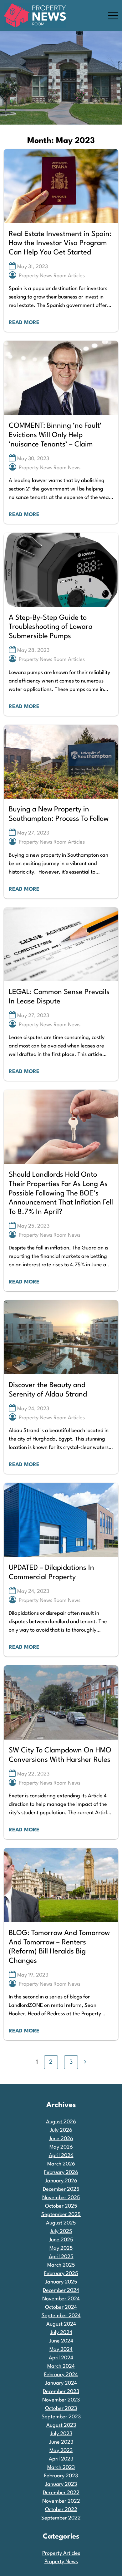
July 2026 (61, 2130)
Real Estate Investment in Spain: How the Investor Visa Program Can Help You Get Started (60, 243)
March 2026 (61, 2164)
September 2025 (61, 2215)
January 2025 (61, 2282)
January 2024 (61, 2383)
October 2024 (61, 2307)
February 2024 (61, 2375)
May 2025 (61, 2248)
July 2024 (61, 2333)
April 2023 (61, 2459)
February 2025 (61, 2274)
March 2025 (61, 2265)
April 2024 (61, 2358)
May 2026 (61, 2147)
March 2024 (61, 2366)
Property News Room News (50, 468)
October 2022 (61, 2510)
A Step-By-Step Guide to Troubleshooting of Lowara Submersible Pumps (51, 627)
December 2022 (61, 2493)
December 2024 (61, 2290)
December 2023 (61, 2392)
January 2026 (61, 2181)
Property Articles (61, 2553)
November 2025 (61, 2198)
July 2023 (61, 2434)
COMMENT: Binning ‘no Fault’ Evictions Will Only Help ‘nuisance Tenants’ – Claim (55, 435)
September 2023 (61, 2417)
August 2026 (61, 2122)
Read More (24, 323)
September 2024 (61, 2316)
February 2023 (61, 2476)
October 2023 (61, 2409)
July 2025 (61, 2231)
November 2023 (61, 2400)
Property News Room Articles (52, 276)
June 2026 (61, 2139)
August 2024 (61, 2324)
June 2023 (61, 2442)
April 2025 (61, 2257)
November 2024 (61, 2299)
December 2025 (61, 2189)
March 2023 (61, 2468)
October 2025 (61, 2206)
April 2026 (61, 2156)
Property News (61, 2562)
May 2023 (61, 2451)
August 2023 (61, 2425)
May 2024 (61, 2349)
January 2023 (61, 2484)
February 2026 (61, 2172)
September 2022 (61, 2518)
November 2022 (61, 2501)
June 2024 (61, 2341)
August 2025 (61, 2223)
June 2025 (61, 2240)
